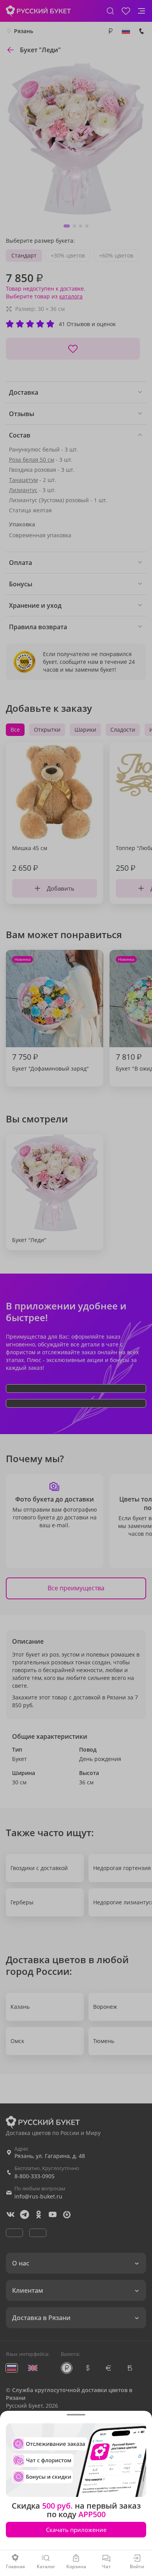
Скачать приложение (76, 2530)
